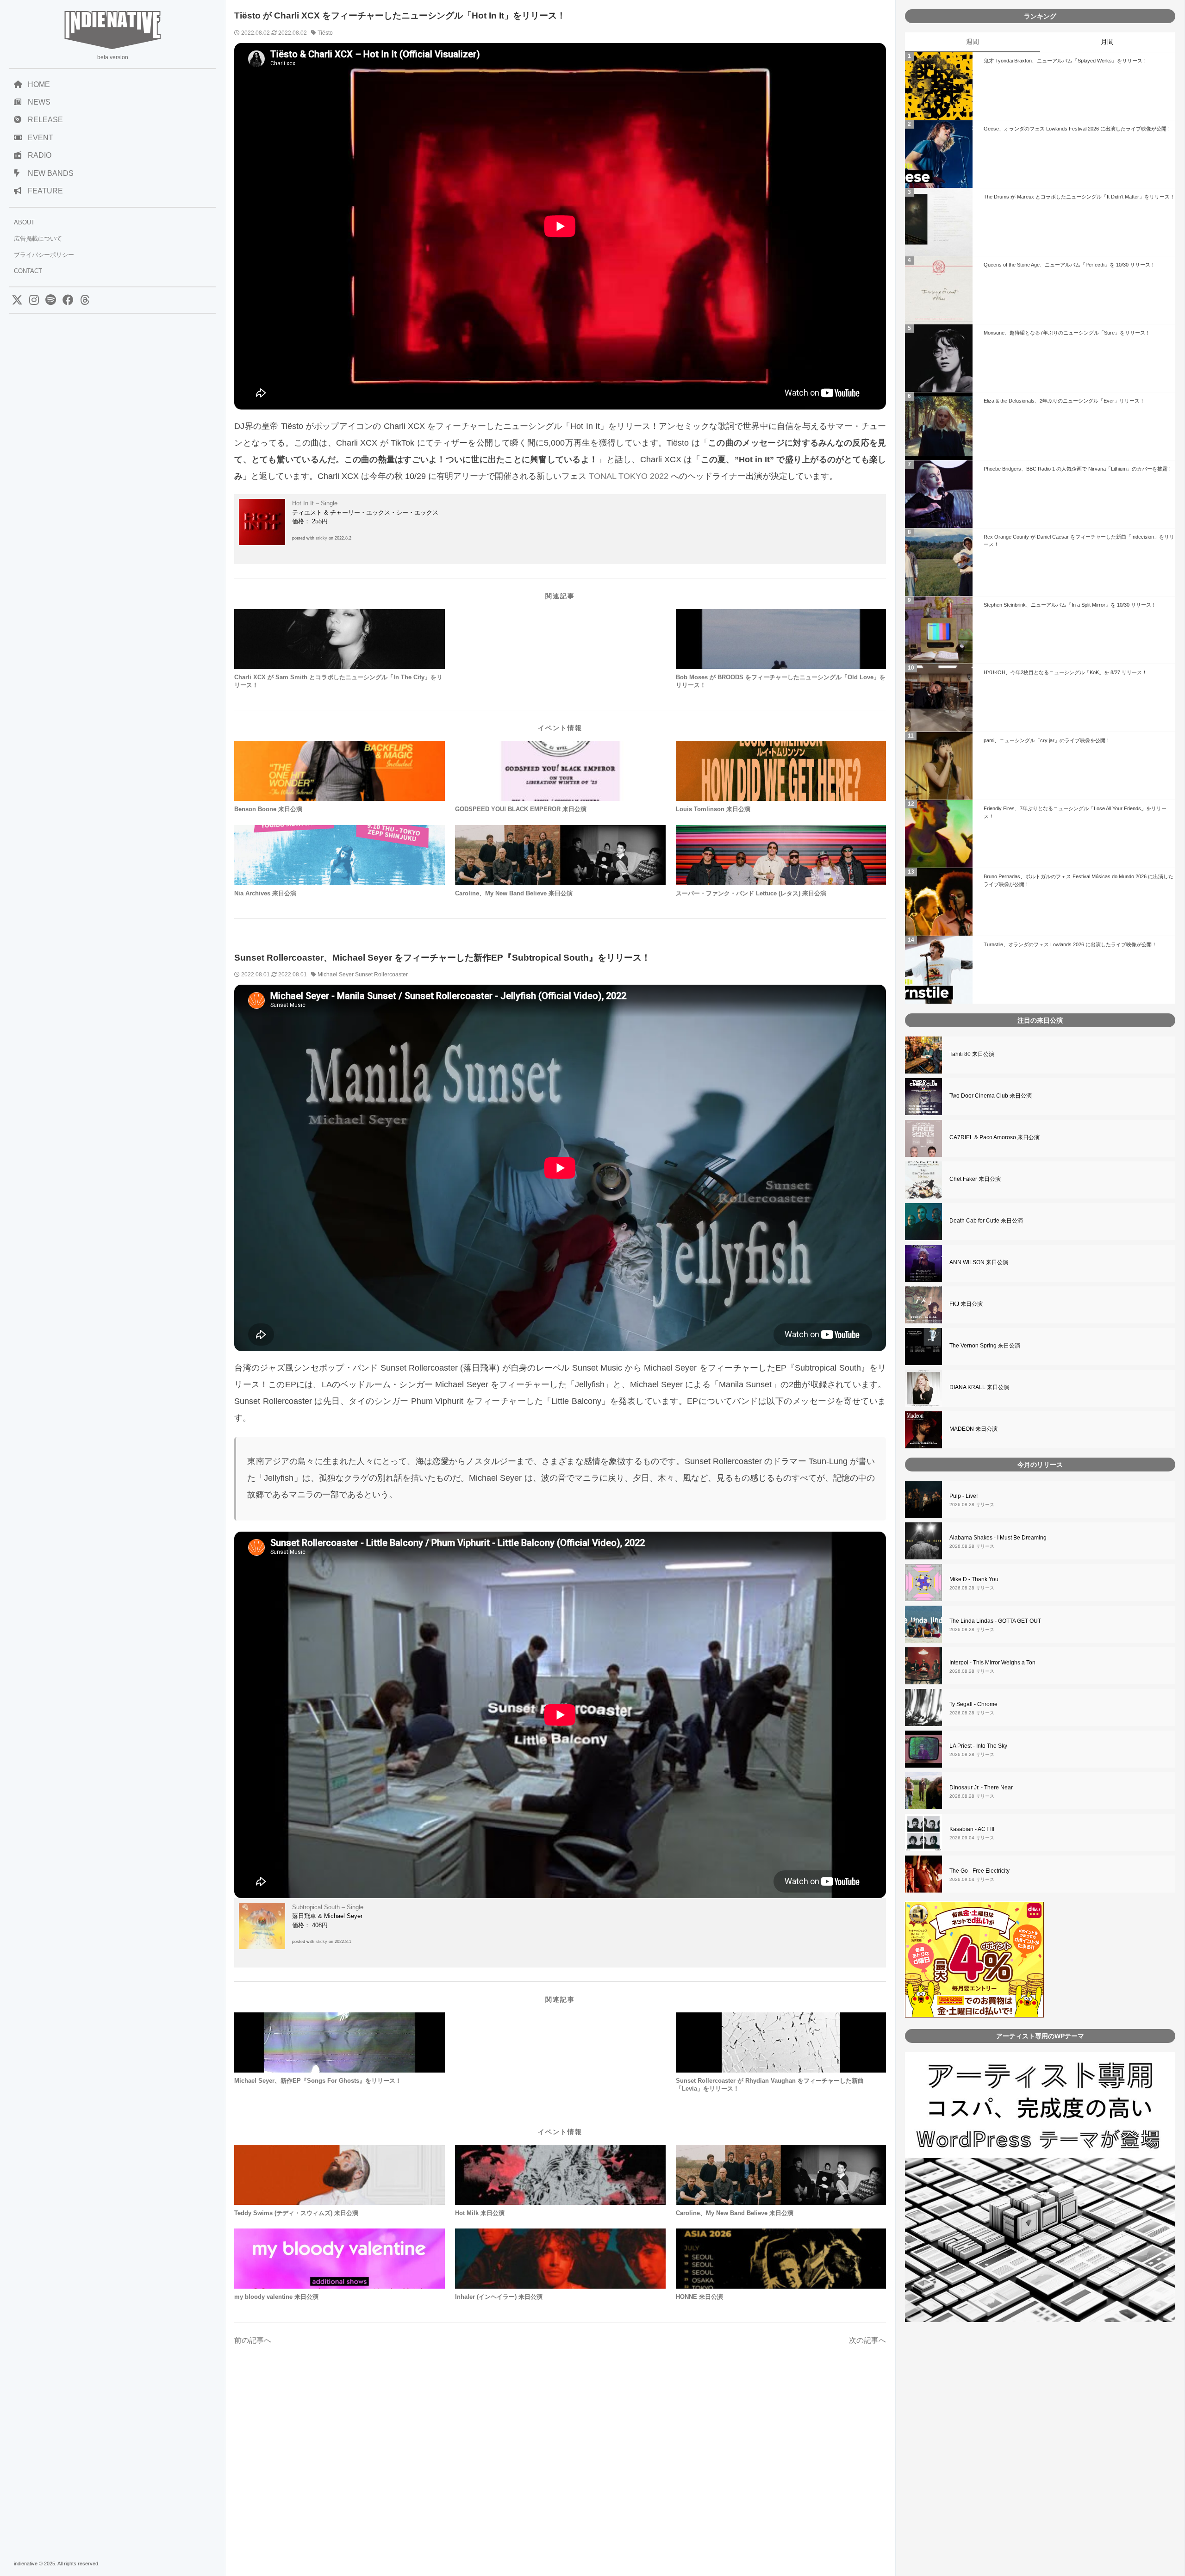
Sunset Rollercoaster (381, 975)
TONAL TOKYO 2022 (629, 476)
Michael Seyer (336, 975)
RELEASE (45, 120)
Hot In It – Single (315, 503)
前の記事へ (253, 2340)
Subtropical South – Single (328, 1907)
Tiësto (325, 33)
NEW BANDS (51, 173)
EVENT (41, 138)
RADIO (40, 155)
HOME (39, 84)
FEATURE (45, 191)
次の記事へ (867, 2340)
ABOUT (24, 222)
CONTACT (28, 271)
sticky (321, 538)
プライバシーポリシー (44, 255)
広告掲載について (38, 239)
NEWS (39, 102)
